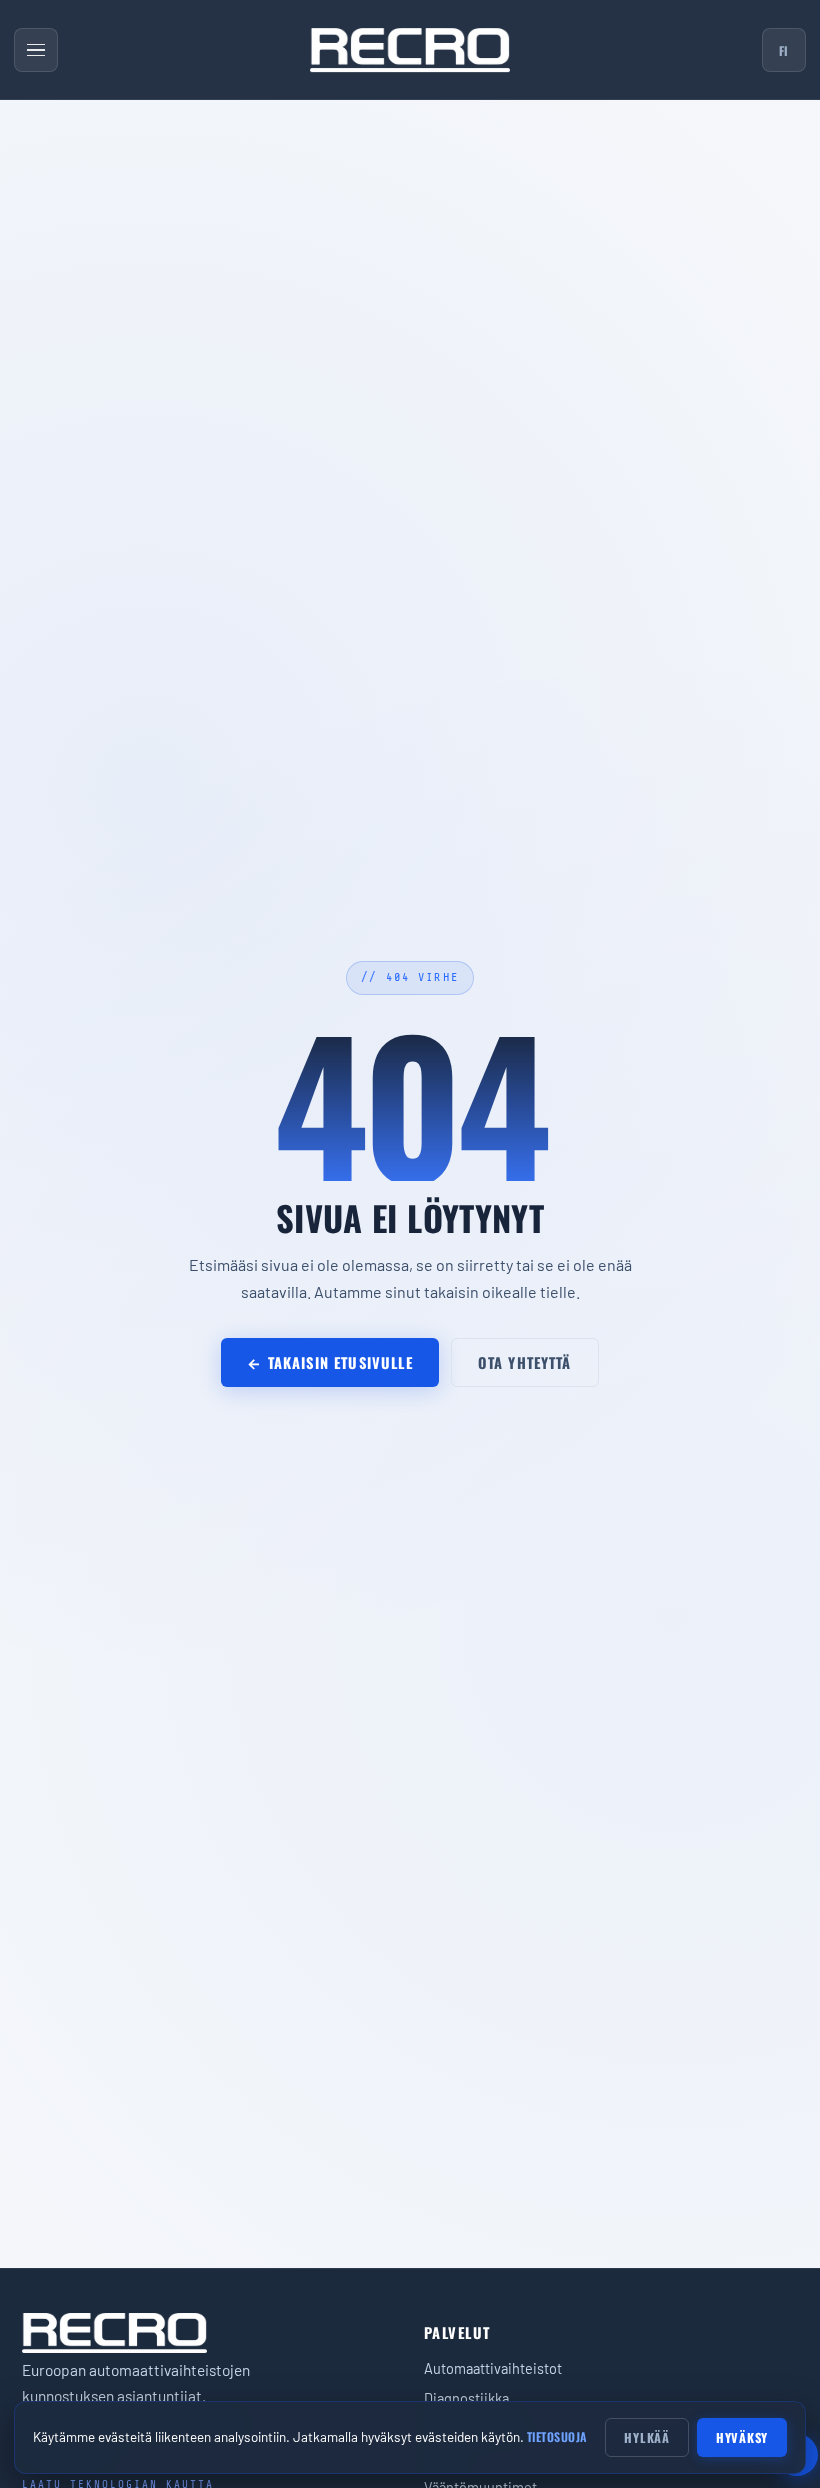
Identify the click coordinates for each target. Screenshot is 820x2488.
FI (784, 50)
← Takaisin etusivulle (329, 1362)
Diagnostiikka (466, 2398)
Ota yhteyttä (525, 1362)
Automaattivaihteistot (493, 2368)
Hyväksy (742, 2437)
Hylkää (647, 2437)
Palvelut (457, 2332)
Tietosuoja (557, 2436)
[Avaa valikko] (36, 50)
